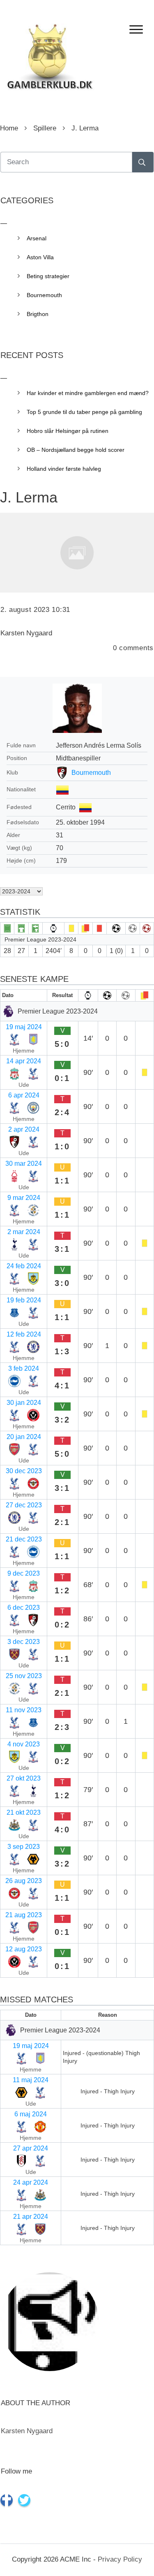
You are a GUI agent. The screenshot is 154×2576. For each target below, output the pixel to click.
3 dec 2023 (24, 1642)
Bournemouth (91, 773)
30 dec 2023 (24, 1471)
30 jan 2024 (24, 1403)
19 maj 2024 (24, 1027)
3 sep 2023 (24, 1847)
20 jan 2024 (24, 1437)
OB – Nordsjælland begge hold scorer (76, 450)
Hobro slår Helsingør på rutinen (68, 431)
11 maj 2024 (31, 2080)
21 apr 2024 (31, 2217)
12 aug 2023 (24, 1949)
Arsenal (37, 238)
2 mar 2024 (24, 1232)
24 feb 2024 (24, 1266)
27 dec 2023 (24, 1505)
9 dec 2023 (24, 1573)
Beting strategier (48, 276)
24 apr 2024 (31, 2182)
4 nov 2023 (24, 1744)
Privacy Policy (120, 2559)
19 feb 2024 (24, 1300)
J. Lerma (29, 497)
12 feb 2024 (24, 1334)
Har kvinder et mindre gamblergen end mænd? (88, 393)
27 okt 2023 (24, 1778)
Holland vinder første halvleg (64, 469)
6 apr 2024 (24, 1095)
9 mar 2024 (24, 1198)
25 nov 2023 (24, 1676)
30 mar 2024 (24, 1164)
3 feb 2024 (24, 1368)
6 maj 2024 (31, 2114)
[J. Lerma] (77, 553)
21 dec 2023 (24, 1539)
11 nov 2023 (24, 1710)
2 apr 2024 (24, 1129)
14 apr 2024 (24, 1061)
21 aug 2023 (24, 1915)
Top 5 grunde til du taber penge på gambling (84, 412)
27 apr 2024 (31, 2148)
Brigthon (38, 314)
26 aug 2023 (24, 1881)
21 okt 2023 (24, 1812)
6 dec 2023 (24, 1608)
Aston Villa (40, 257)
